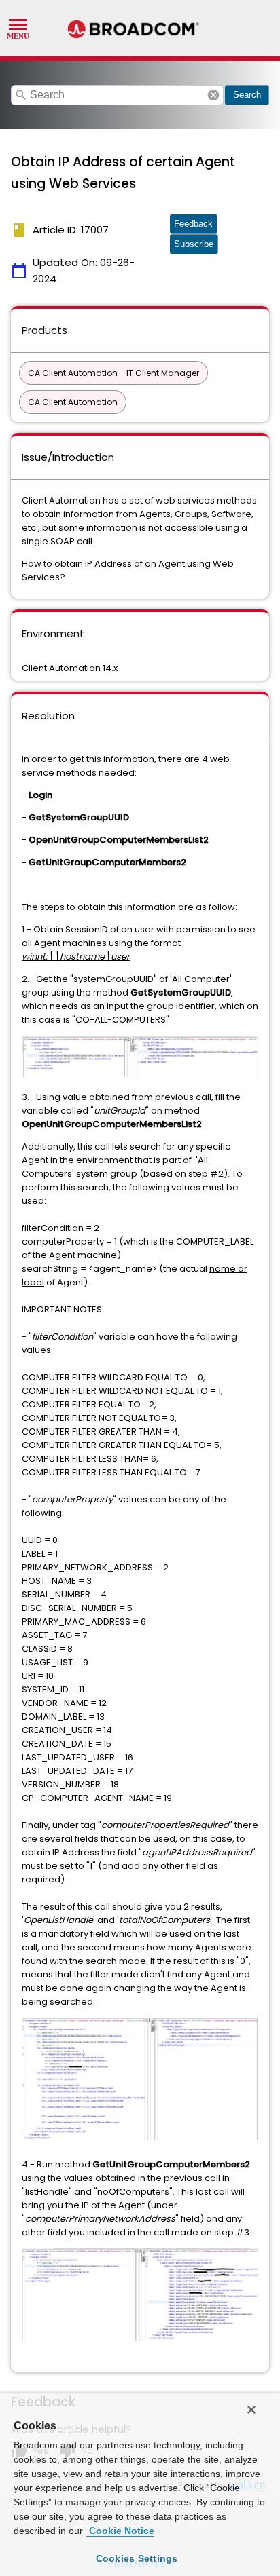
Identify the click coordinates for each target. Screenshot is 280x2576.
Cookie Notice (120, 2531)
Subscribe (194, 244)
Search (247, 95)
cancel (213, 95)
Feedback (193, 224)
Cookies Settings (137, 2558)
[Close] (251, 2410)
